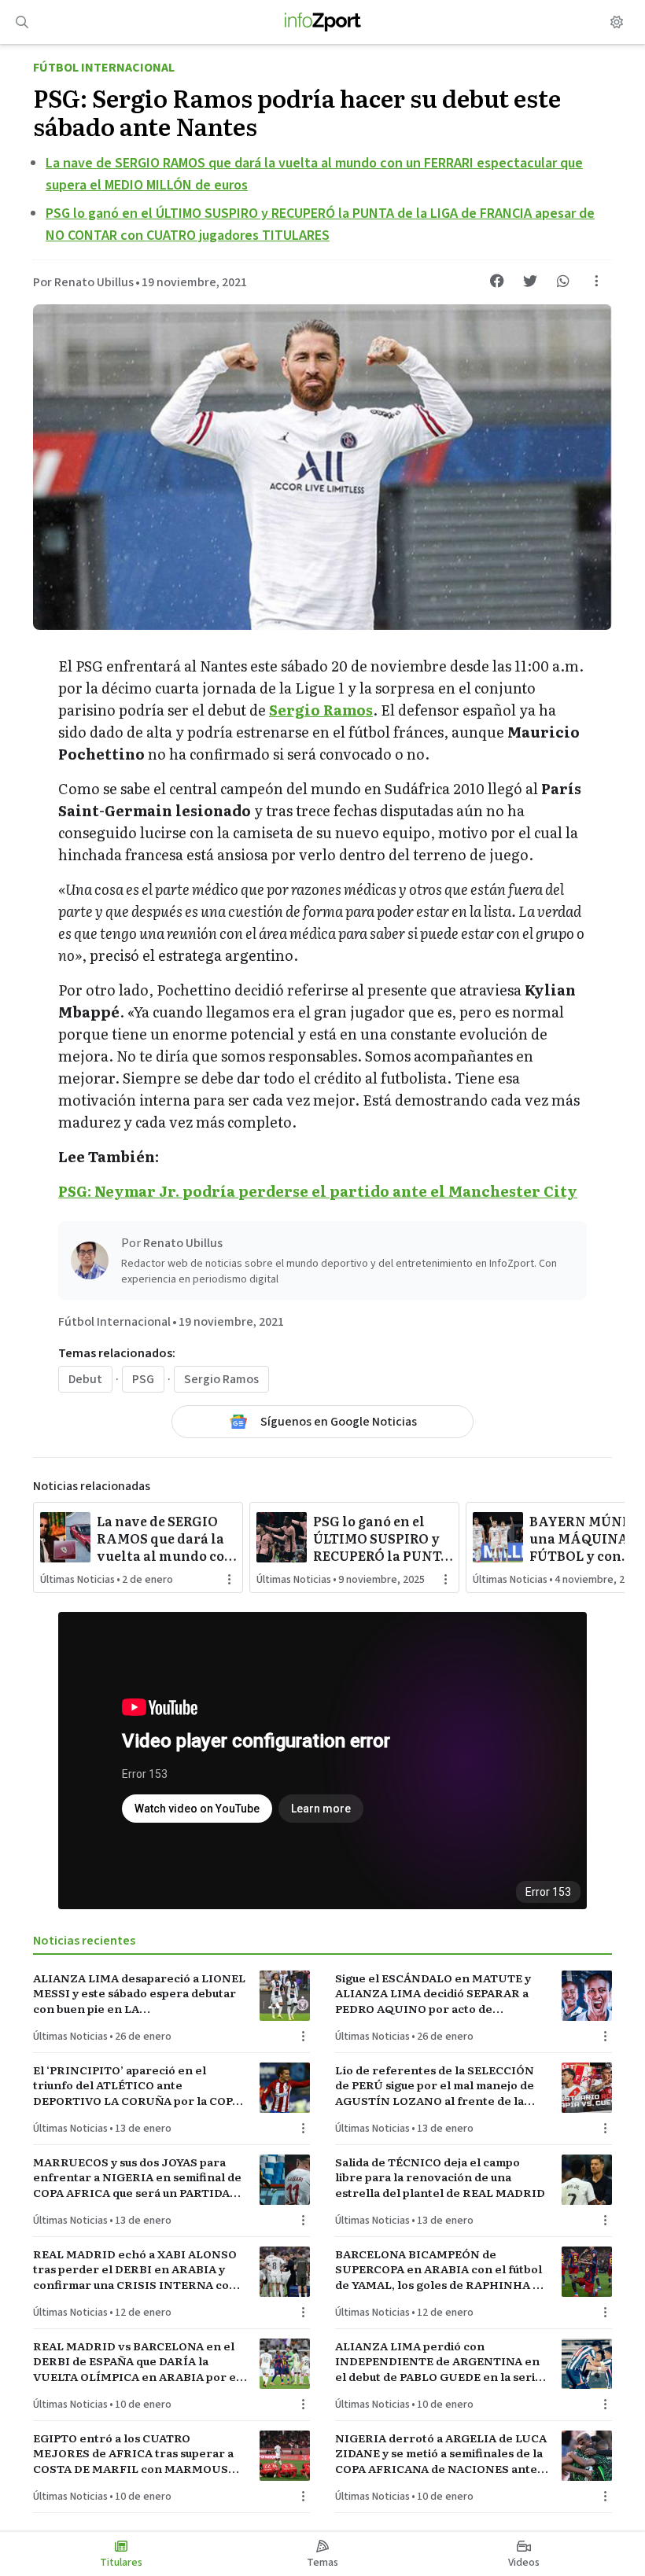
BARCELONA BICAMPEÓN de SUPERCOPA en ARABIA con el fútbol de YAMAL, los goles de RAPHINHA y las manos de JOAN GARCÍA (439, 2269)
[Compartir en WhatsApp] (563, 281)
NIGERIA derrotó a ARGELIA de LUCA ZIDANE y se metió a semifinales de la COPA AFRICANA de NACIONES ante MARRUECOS (441, 2453)
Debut (85, 1379)
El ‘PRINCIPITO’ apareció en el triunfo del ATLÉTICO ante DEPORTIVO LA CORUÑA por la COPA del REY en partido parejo (136, 2085)
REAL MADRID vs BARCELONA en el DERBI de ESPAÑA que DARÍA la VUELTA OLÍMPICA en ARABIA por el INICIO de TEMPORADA (136, 2361)
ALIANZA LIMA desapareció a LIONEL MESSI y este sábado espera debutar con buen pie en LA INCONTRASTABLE (139, 1993)
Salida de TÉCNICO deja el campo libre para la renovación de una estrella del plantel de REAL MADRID (440, 2177)
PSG (143, 1379)
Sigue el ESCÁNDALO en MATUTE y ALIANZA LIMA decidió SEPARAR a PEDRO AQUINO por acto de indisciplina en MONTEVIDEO (433, 1993)
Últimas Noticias (77, 1580)
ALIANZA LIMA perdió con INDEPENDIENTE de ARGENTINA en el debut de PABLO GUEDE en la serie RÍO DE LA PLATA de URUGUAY (439, 2361)
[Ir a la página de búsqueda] (22, 22)
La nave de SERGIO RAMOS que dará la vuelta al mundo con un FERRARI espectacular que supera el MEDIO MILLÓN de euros (165, 1538)
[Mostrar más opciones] (596, 281)
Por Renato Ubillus (83, 282)
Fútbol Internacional (104, 68)
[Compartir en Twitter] (530, 281)
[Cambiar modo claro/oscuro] (617, 22)
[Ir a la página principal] (323, 22)
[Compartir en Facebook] (497, 281)
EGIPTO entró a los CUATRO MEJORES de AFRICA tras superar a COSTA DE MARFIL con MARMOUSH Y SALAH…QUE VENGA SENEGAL (135, 2453)
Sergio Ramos (221, 1379)
